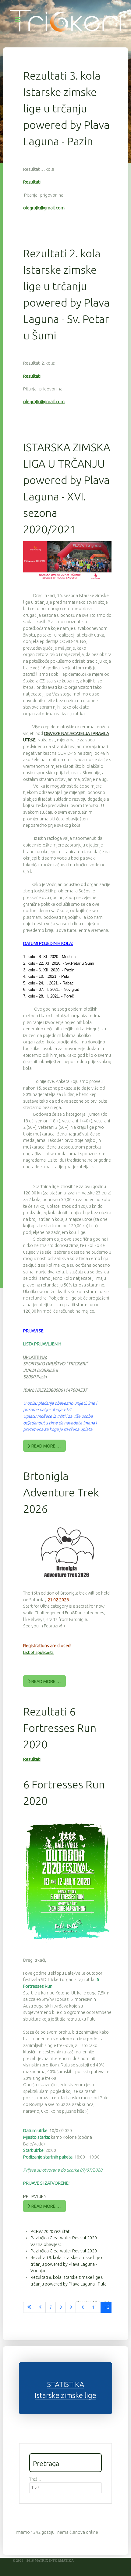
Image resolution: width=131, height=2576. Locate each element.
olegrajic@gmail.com (44, 208)
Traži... (35, 2479)
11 (94, 2307)
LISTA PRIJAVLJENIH (42, 1344)
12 (107, 2307)
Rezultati (32, 182)
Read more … (46, 1446)
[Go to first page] (29, 2307)
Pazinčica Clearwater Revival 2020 (64, 2251)
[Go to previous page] (40, 2307)
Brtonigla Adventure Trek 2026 (61, 1492)
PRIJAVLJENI (35, 2196)
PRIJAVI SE (33, 1331)
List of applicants (38, 1652)
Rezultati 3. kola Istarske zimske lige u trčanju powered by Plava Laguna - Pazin (66, 108)
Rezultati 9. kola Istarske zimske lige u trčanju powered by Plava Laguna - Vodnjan (67, 2264)
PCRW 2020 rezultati (50, 2231)
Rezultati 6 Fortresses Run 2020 (60, 1728)
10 (82, 2307)
